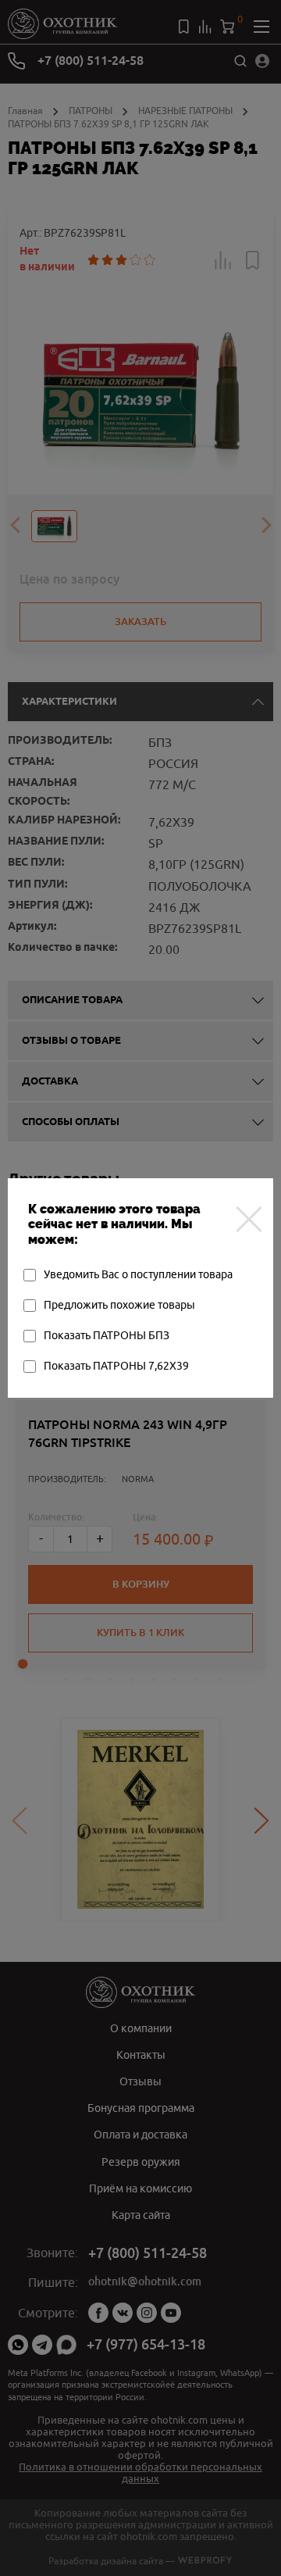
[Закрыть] (249, 1219)
